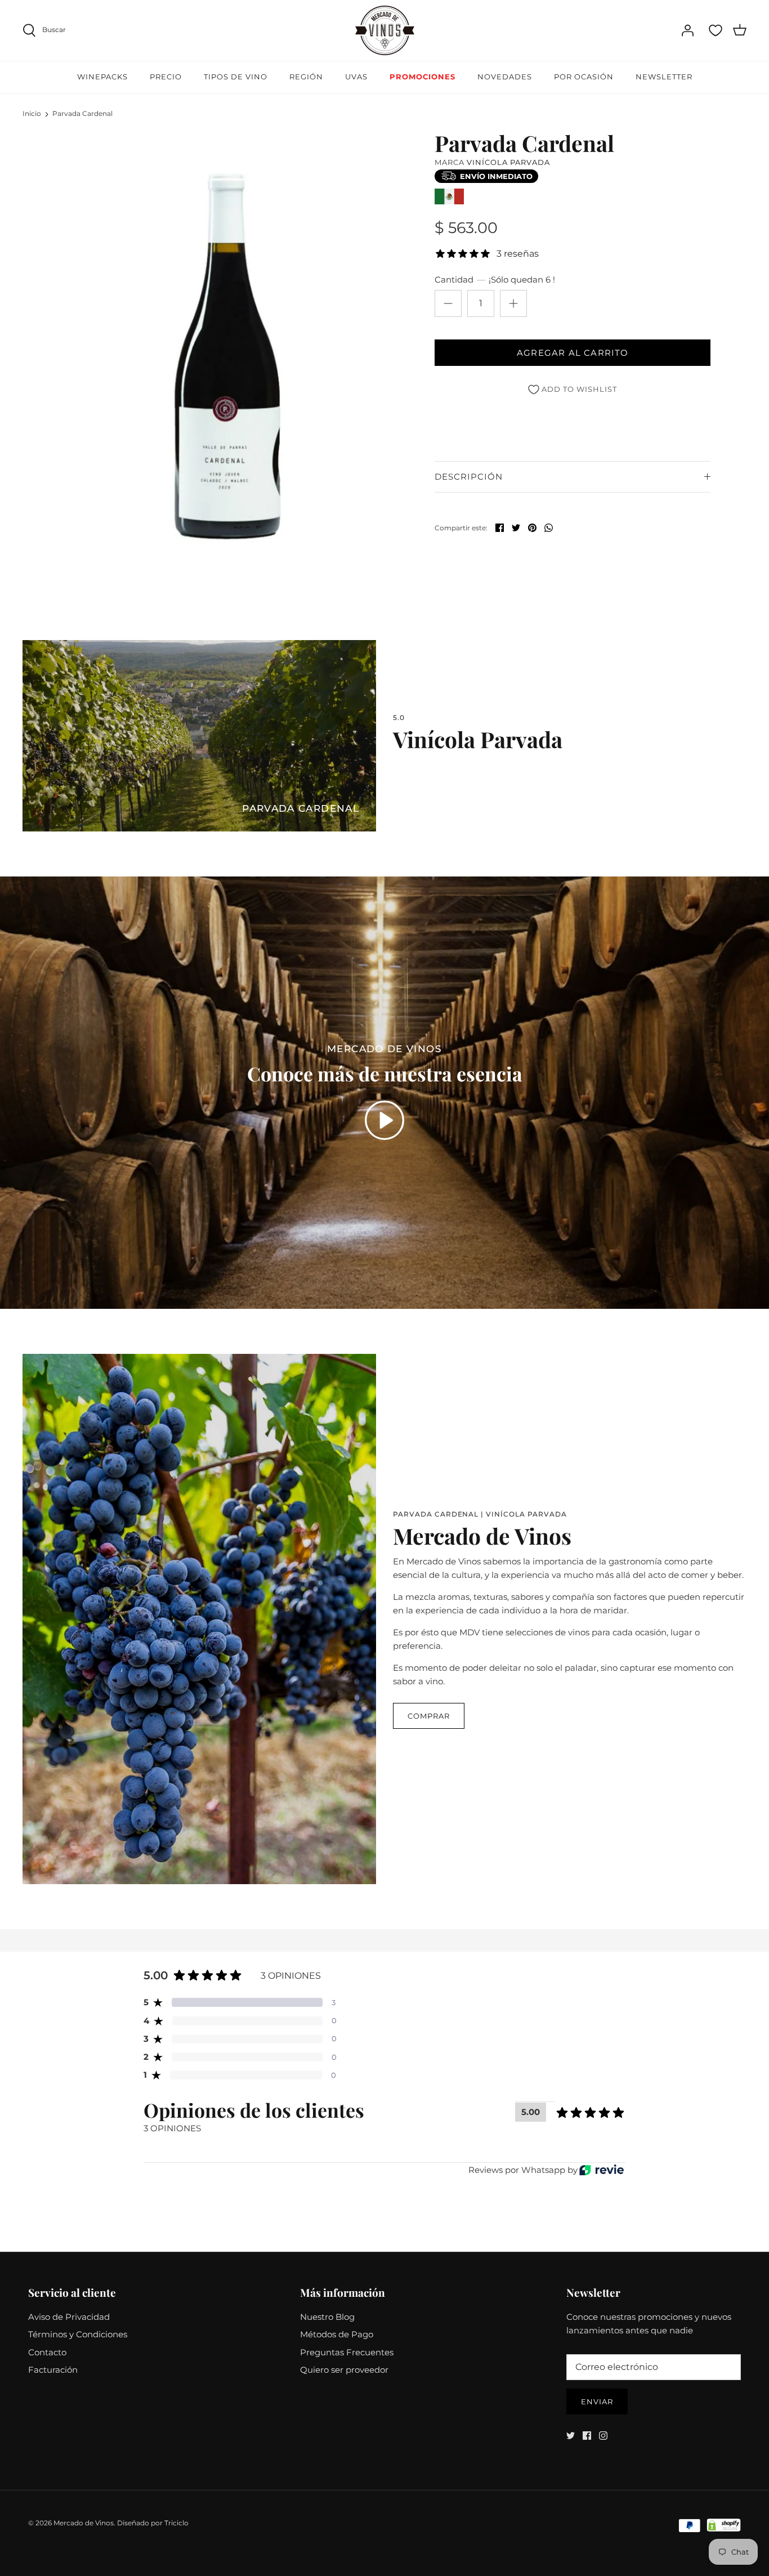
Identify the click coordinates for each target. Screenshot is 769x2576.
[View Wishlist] (716, 30)
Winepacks (102, 77)
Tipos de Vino (236, 77)
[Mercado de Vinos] (385, 30)
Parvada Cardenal (82, 113)
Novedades (505, 77)
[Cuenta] (687, 30)
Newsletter (664, 77)
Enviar (597, 2401)
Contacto (47, 2352)
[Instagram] (603, 2436)
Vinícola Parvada (508, 162)
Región (306, 77)
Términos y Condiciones (78, 2334)
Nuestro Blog (327, 2317)
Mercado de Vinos (84, 2523)
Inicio (32, 113)
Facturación (53, 2370)
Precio (166, 77)
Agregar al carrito (573, 353)
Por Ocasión (584, 77)
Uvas (356, 77)
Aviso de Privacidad (69, 2317)
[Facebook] (587, 2436)
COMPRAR (429, 1716)
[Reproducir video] (384, 1120)
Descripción (469, 477)
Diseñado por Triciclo (153, 2523)
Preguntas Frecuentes (347, 2352)
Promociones (422, 77)
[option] (222, 357)
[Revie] (602, 2170)
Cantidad (495, 279)
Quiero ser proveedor (344, 2370)
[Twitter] (571, 2436)
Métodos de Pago (337, 2334)
